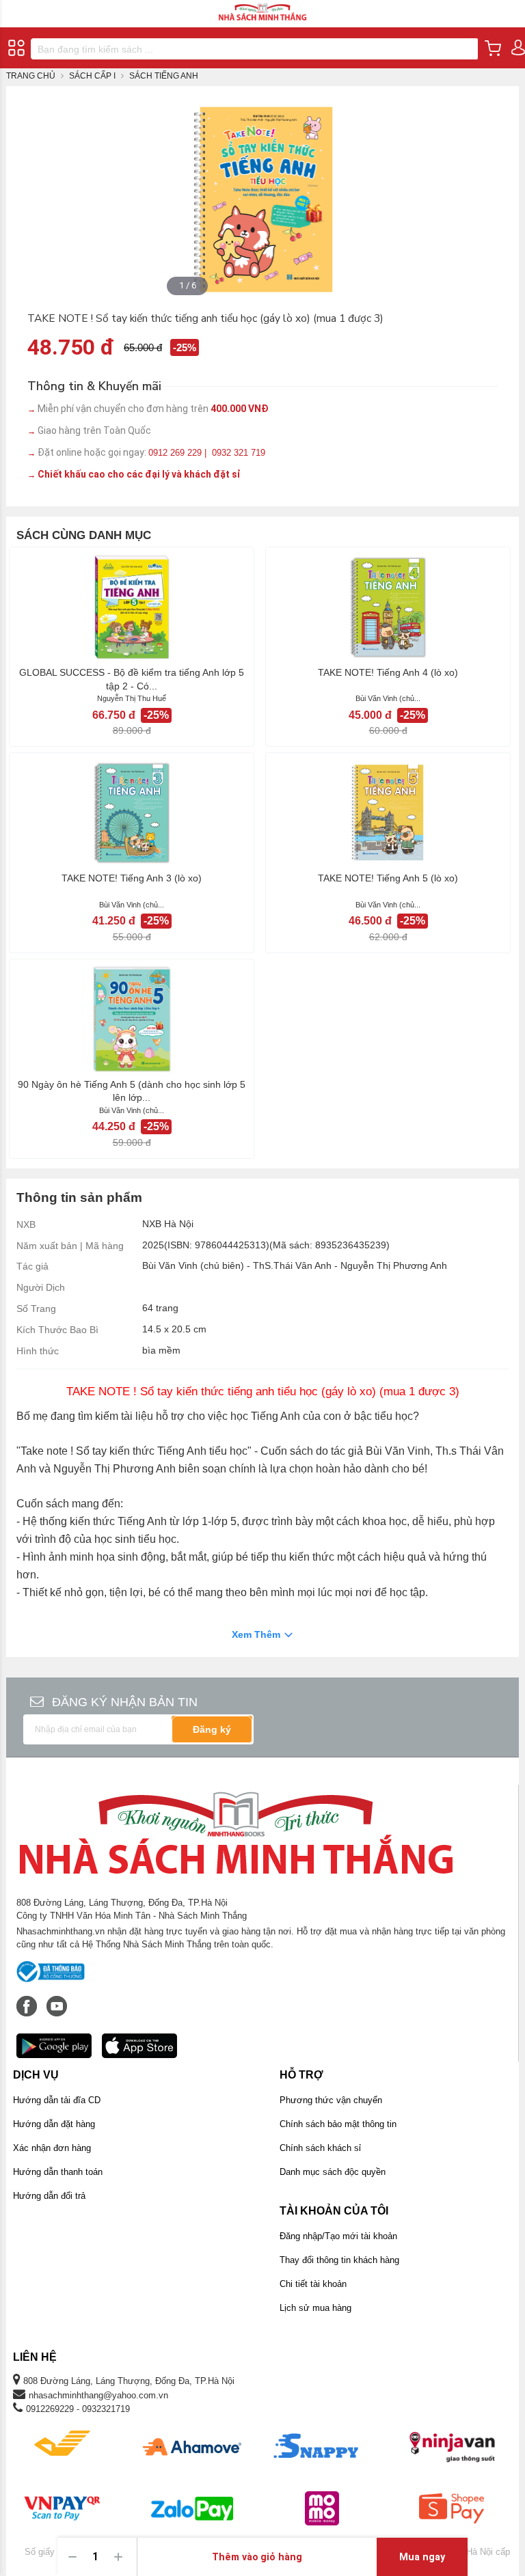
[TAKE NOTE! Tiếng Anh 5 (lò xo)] (388, 812)
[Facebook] (28, 1999)
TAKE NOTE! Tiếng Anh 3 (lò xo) (132, 878)
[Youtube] (57, 1999)
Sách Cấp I (92, 76)
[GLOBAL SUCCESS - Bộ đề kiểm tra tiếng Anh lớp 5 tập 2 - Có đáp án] (132, 607)
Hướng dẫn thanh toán (58, 2172)
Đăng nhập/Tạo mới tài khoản (338, 2236)
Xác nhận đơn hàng (52, 2148)
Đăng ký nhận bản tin (125, 1702)
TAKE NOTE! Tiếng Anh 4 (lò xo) (388, 672)
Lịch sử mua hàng (315, 2308)
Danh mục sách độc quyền (333, 2172)
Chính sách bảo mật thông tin (338, 2124)
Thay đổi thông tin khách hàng (339, 2260)
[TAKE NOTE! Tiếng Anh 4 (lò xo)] (388, 607)
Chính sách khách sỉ (320, 2148)
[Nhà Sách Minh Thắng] (262, 6)
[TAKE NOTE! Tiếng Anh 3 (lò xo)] (132, 812)
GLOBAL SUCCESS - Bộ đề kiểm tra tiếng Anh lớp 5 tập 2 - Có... (132, 679)
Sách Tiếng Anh (164, 76)
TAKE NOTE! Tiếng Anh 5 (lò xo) (388, 878)
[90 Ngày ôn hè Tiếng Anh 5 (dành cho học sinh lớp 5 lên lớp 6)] (132, 1019)
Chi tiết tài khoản (313, 2284)
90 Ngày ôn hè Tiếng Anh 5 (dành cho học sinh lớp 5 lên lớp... (132, 1091)
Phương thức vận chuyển (331, 2100)
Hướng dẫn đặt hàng (54, 2124)
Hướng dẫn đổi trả (49, 2196)
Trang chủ (31, 76)
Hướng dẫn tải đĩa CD (57, 2100)
